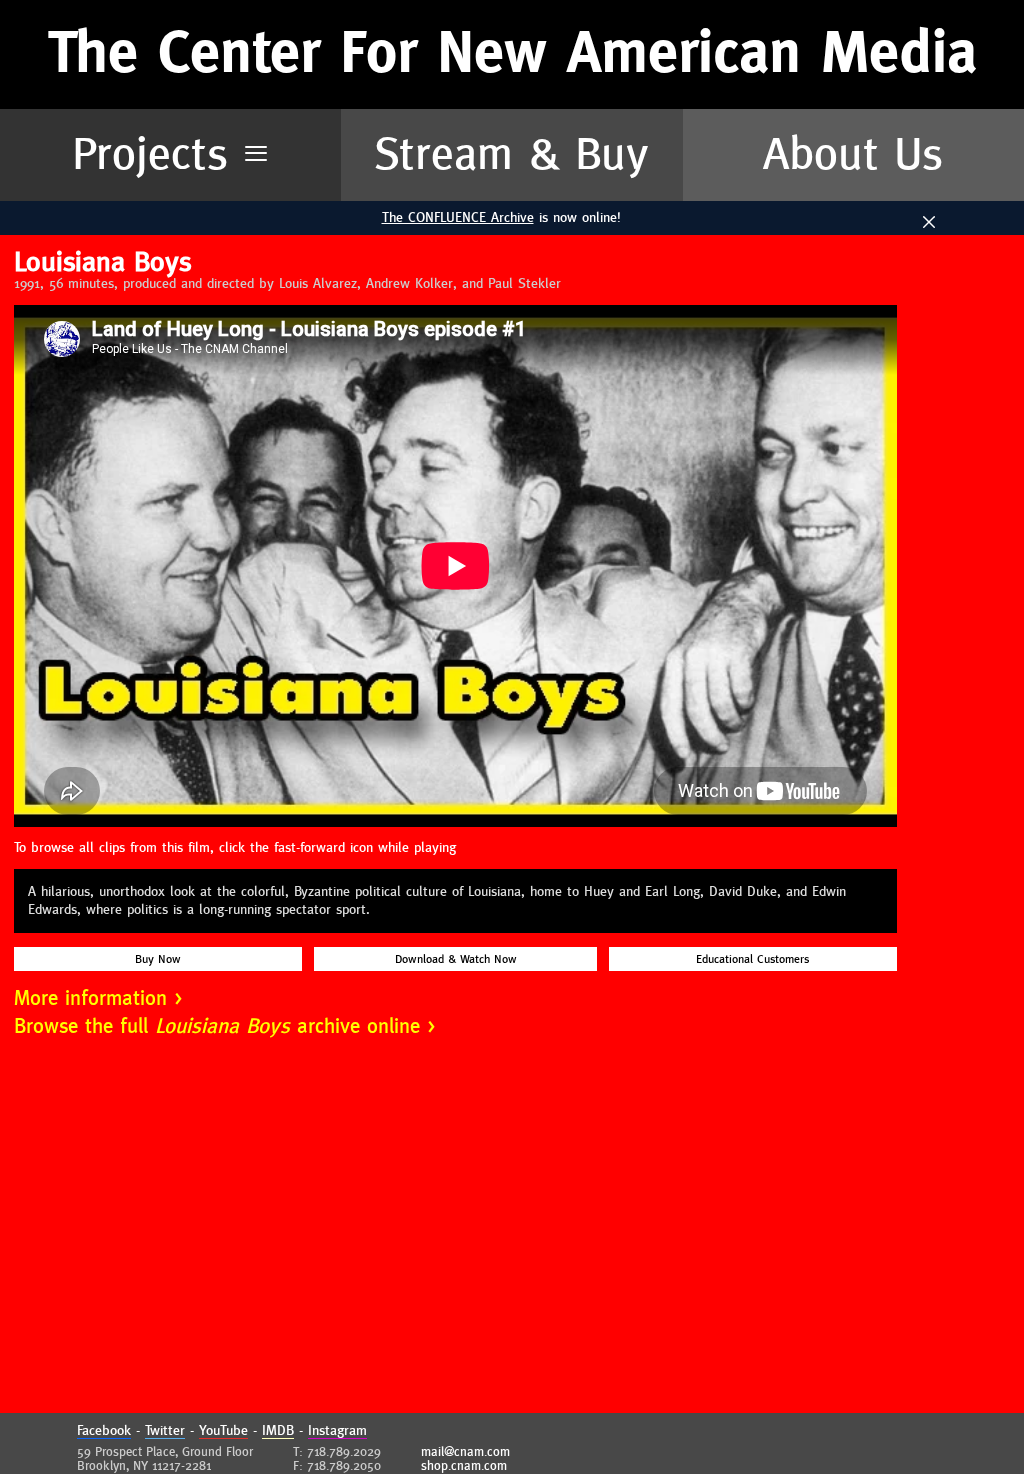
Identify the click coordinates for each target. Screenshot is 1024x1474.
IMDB (278, 1431)
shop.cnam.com (464, 1466)
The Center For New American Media (512, 54)
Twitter (165, 1431)
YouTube (223, 1431)
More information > (98, 998)
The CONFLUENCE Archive (458, 218)
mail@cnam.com (465, 1452)
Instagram (337, 1431)
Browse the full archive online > (225, 1026)
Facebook (104, 1431)
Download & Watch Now (456, 959)
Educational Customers (752, 959)
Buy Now (158, 959)
